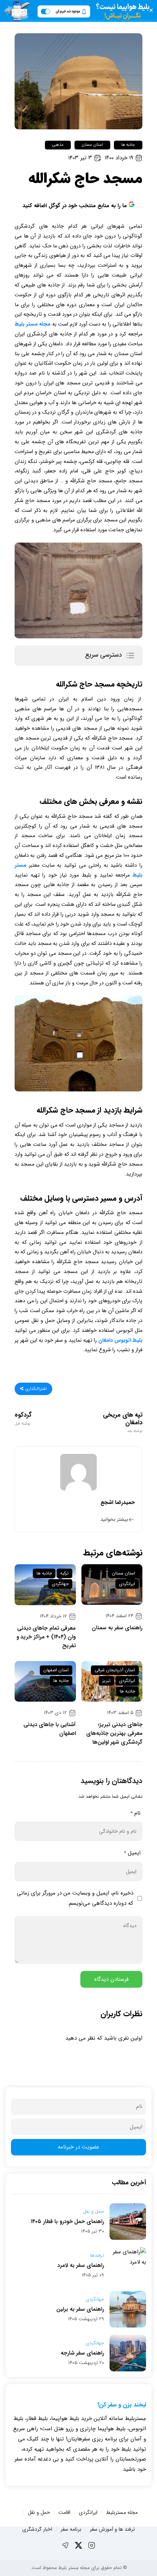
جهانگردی (60, 1584)
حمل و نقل (93, 2212)
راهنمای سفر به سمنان (117, 1628)
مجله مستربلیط (122, 2512)
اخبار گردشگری (37, 2529)
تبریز (106, 1681)
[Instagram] (92, 2545)
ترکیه (64, 1573)
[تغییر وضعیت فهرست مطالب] (130, 656)
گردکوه (23, 1419)
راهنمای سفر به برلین (80, 2309)
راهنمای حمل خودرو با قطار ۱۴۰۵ (67, 2222)
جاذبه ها (128, 145)
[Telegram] (65, 2545)
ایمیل (132, 1853)
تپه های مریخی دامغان (123, 1422)
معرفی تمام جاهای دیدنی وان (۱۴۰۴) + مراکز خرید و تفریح (46, 1637)
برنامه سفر (71, 2529)
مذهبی (58, 145)
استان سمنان (92, 145)
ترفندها (97, 2256)
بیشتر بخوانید (114, 1519)
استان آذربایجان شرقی (115, 1670)
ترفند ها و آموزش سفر (112, 2529)
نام (135, 1813)
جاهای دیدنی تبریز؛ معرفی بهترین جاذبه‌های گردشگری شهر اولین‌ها (114, 1733)
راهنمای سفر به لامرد (81, 2265)
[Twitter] (78, 2545)
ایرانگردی (127, 1584)
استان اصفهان (56, 1670)
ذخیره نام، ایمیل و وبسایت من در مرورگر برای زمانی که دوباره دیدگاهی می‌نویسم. (75, 1898)
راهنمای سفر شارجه (82, 2353)
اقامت (64, 2512)
